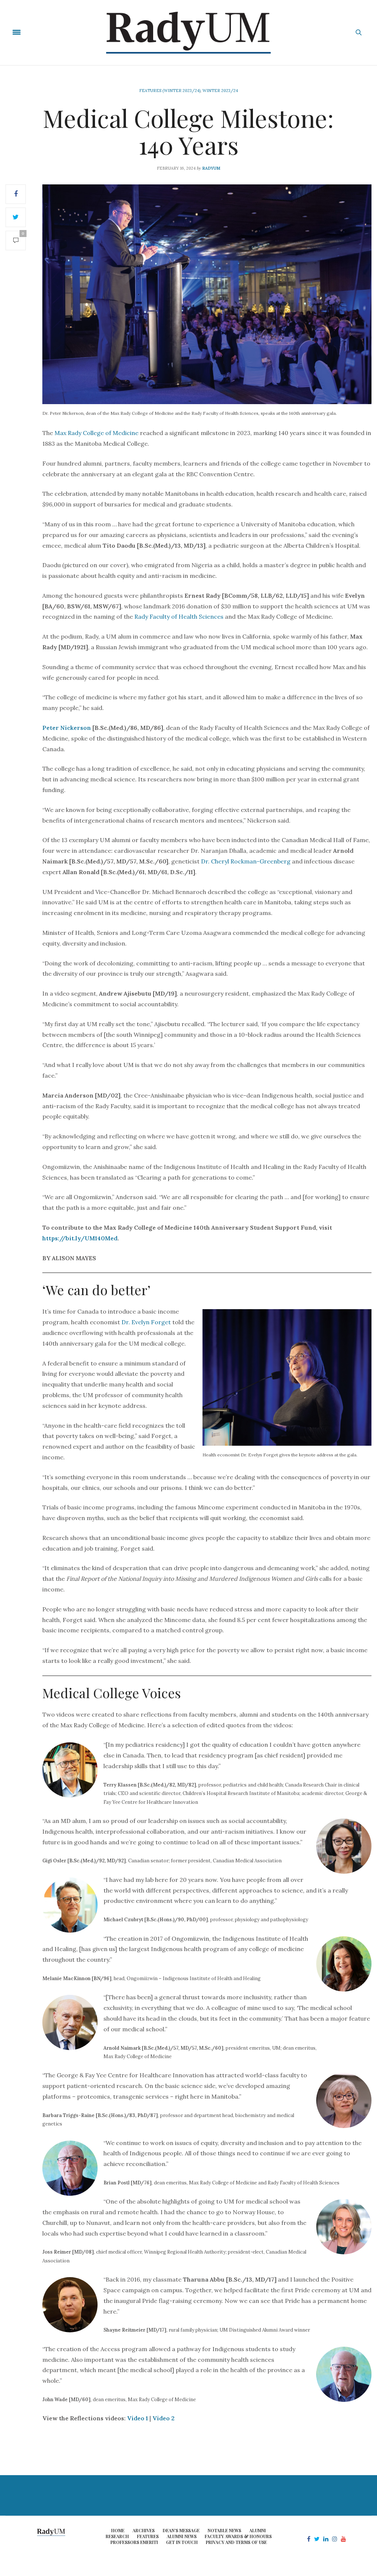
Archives (144, 2530)
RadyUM (211, 168)
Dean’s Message (181, 2530)
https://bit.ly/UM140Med (80, 1238)
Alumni (258, 2530)
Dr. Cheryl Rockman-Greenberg (246, 861)
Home (118, 2530)
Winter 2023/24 (220, 91)
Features (148, 2536)
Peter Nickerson (67, 728)
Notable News (224, 2530)
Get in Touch (182, 2542)
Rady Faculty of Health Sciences (179, 616)
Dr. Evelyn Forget (146, 1322)
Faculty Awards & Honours (238, 2536)
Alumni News (182, 2536)
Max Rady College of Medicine (96, 433)
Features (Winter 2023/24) (170, 91)
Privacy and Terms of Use (236, 2542)
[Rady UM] (189, 33)
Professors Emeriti (134, 2542)
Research (117, 2536)
